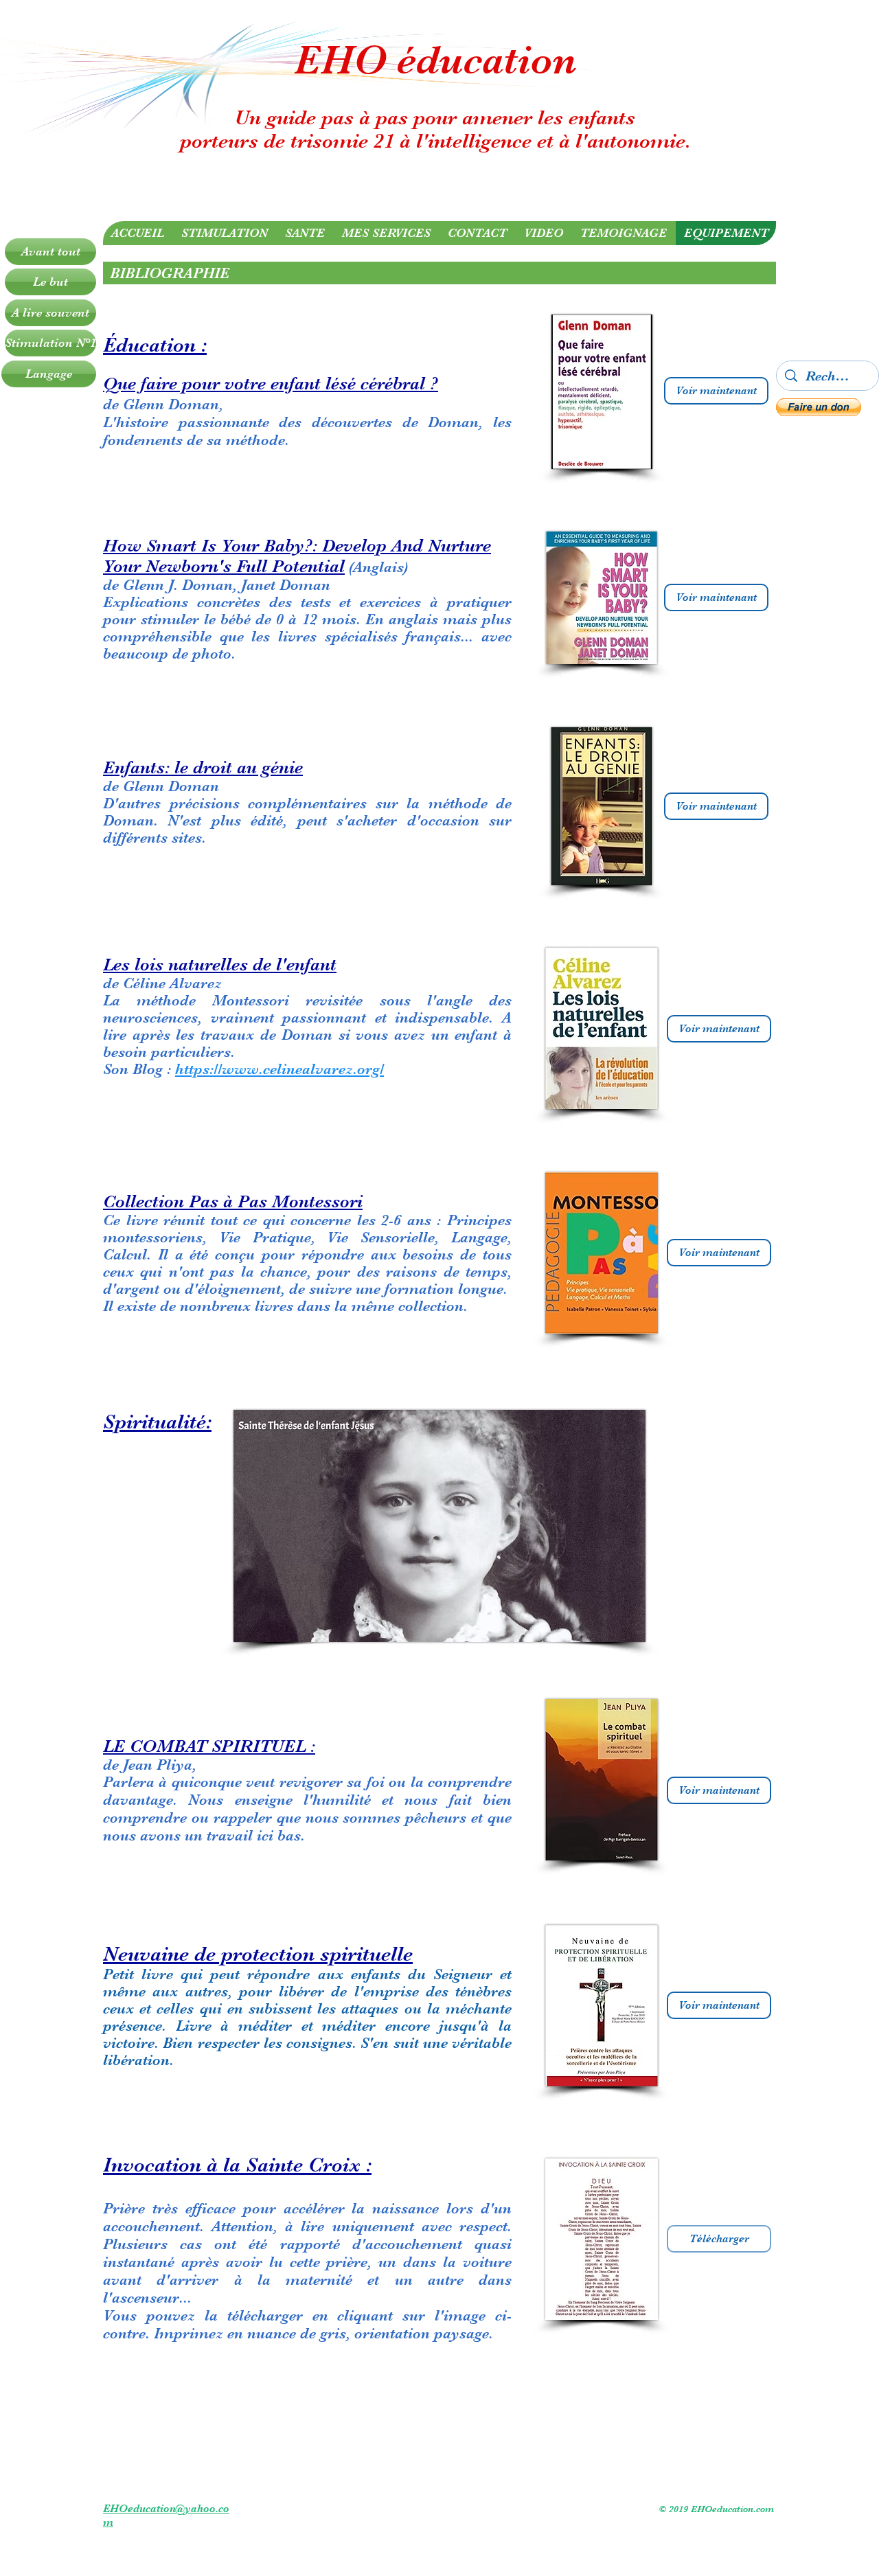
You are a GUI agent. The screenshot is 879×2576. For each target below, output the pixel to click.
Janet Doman (286, 585)
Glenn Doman (171, 786)
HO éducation (449, 60)
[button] (819, 407)
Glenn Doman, (173, 404)
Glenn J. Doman (178, 585)
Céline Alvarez (172, 983)
